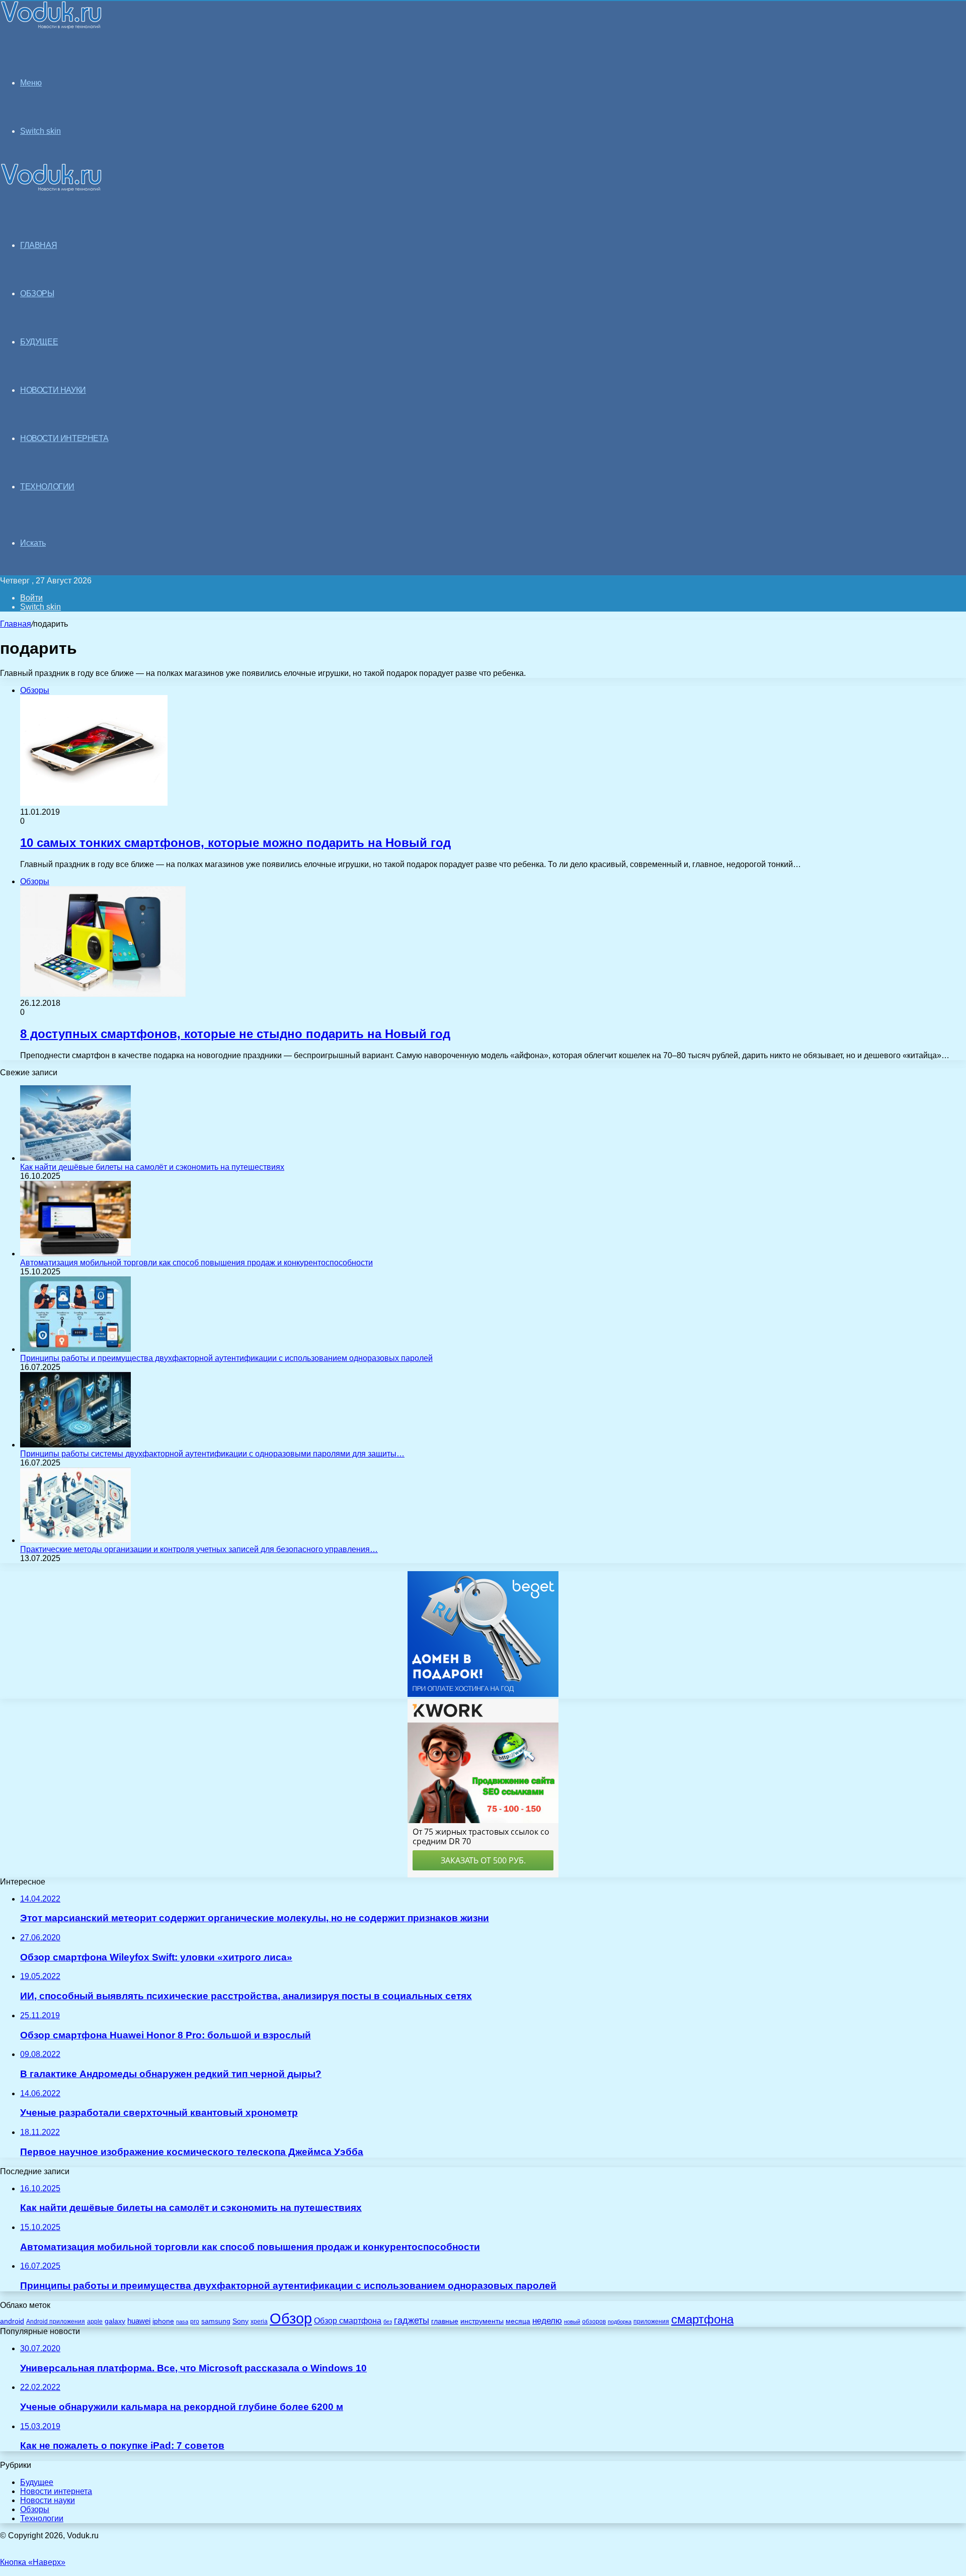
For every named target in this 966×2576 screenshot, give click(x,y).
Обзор (291, 2318)
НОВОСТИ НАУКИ (53, 390)
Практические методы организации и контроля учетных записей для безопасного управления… (199, 1549)
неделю (547, 2321)
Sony (240, 2321)
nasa (182, 2322)
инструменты (482, 2321)
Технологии (42, 2518)
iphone (163, 2321)
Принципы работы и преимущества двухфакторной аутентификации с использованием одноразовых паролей (226, 1358)
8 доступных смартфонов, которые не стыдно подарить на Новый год (235, 1034)
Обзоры (35, 2509)
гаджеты (412, 2321)
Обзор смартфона (348, 2321)
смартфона (702, 2319)
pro (195, 2322)
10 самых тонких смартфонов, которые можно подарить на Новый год (235, 843)
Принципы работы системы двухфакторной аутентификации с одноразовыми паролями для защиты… (212, 1454)
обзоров (594, 2321)
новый (572, 2322)
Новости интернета (64, 438)
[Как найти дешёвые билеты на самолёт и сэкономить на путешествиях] (75, 1158)
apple (95, 2321)
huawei (139, 2321)
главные (445, 2321)
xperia (259, 2322)
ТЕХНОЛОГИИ (47, 487)
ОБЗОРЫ (37, 293)
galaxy (115, 2321)
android (12, 2321)
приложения (651, 2321)
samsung (216, 2321)
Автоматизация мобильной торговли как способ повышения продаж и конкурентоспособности (196, 1263)
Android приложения (56, 2321)
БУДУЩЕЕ (39, 342)
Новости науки (48, 2500)
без (388, 2322)
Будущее (37, 2482)
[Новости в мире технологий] (51, 26)
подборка (620, 2322)
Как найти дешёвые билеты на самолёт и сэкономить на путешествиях (152, 1167)
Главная (16, 624)
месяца (518, 2321)
